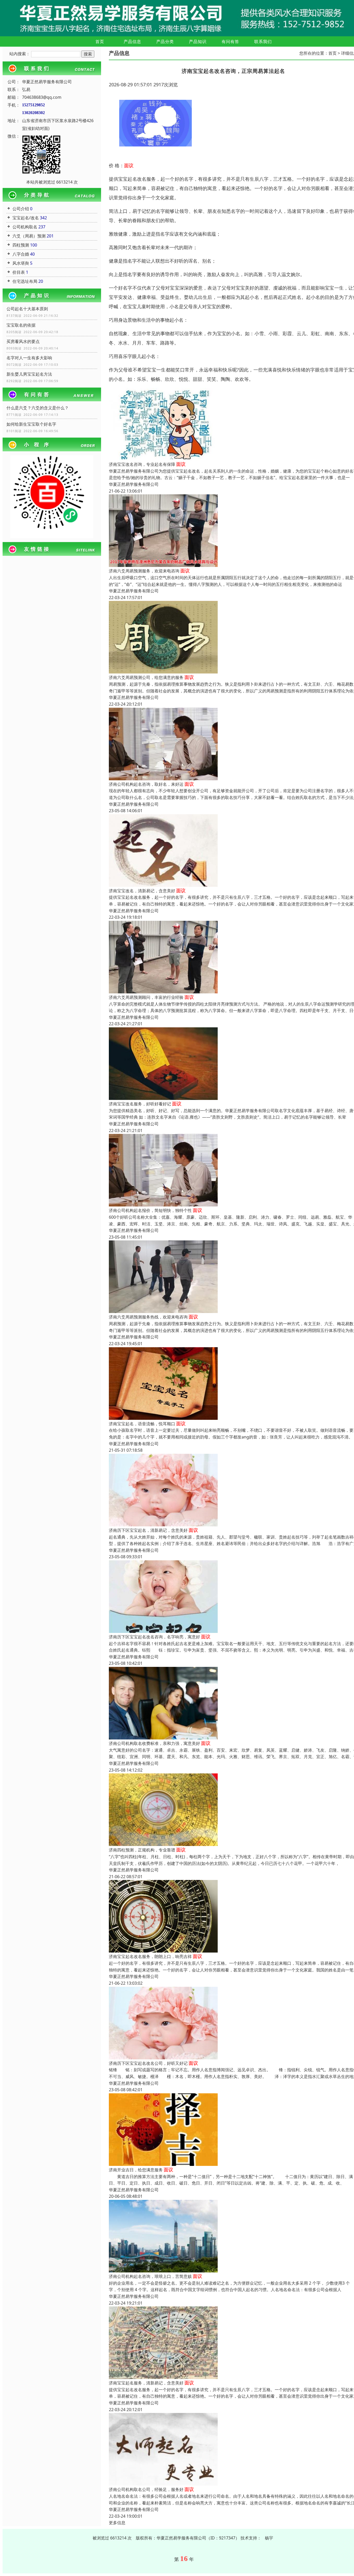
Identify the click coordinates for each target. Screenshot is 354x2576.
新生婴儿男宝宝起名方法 (29, 374)
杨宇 (269, 2538)
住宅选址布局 (25, 281)
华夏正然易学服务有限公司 (134, 484)
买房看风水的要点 (23, 341)
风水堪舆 (21, 263)
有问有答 (230, 41)
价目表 (19, 272)
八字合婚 (21, 254)
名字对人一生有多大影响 (29, 358)
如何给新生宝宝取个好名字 (31, 424)
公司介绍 (21, 209)
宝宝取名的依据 (21, 325)
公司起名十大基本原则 (27, 309)
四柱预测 (21, 245)
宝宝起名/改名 (26, 218)
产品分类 (165, 41)
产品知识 (198, 41)
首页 (100, 41)
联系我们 (263, 41)
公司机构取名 (25, 227)
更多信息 (117, 2523)
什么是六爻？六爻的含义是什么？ (38, 408)
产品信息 (132, 41)
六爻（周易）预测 (29, 236)
